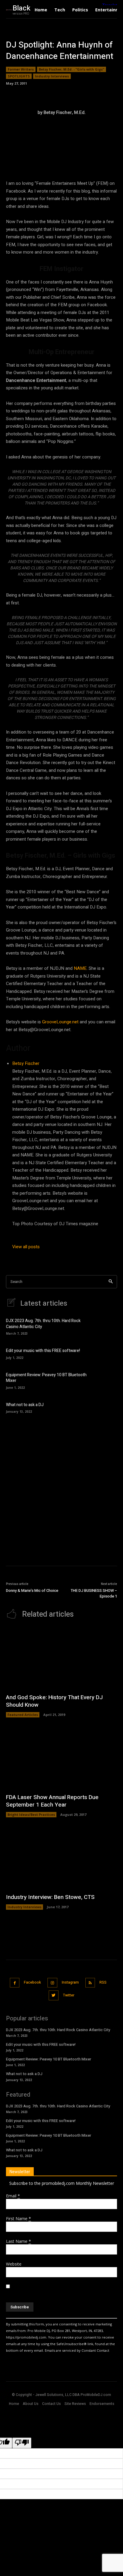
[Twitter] (54, 1995)
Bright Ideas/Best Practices (31, 1814)
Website (14, 2264)
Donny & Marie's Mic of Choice (32, 1590)
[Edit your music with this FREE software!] (107, 1353)
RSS (103, 1982)
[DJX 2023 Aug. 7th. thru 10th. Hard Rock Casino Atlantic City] (107, 1326)
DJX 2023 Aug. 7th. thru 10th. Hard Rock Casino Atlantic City (43, 1324)
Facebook (32, 1982)
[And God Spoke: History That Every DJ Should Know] (61, 1659)
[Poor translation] (22, 2443)
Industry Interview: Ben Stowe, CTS (50, 1897)
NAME (80, 968)
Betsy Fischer (26, 1063)
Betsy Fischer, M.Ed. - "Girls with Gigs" (72, 69)
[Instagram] (52, 1983)
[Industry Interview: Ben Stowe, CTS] (61, 1858)
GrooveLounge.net (60, 1022)
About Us (31, 2404)
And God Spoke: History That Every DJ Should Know (54, 1701)
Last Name (19, 2241)
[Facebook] (15, 1983)
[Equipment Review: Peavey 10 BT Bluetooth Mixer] (107, 1380)
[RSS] (90, 1983)
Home (14, 2404)
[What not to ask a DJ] (107, 1407)
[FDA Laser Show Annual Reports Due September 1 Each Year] (61, 1759)
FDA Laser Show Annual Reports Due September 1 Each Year (52, 1801)
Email (13, 2196)
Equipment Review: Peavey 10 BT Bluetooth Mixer (46, 1378)
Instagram (70, 1982)
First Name (19, 2218)
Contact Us (51, 2404)
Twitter (69, 1995)
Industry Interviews (52, 76)
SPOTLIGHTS (19, 76)
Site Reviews (75, 2404)
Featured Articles (23, 1715)
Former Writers (21, 69)
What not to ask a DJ (25, 1405)
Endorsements (102, 2404)
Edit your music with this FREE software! (43, 1351)
